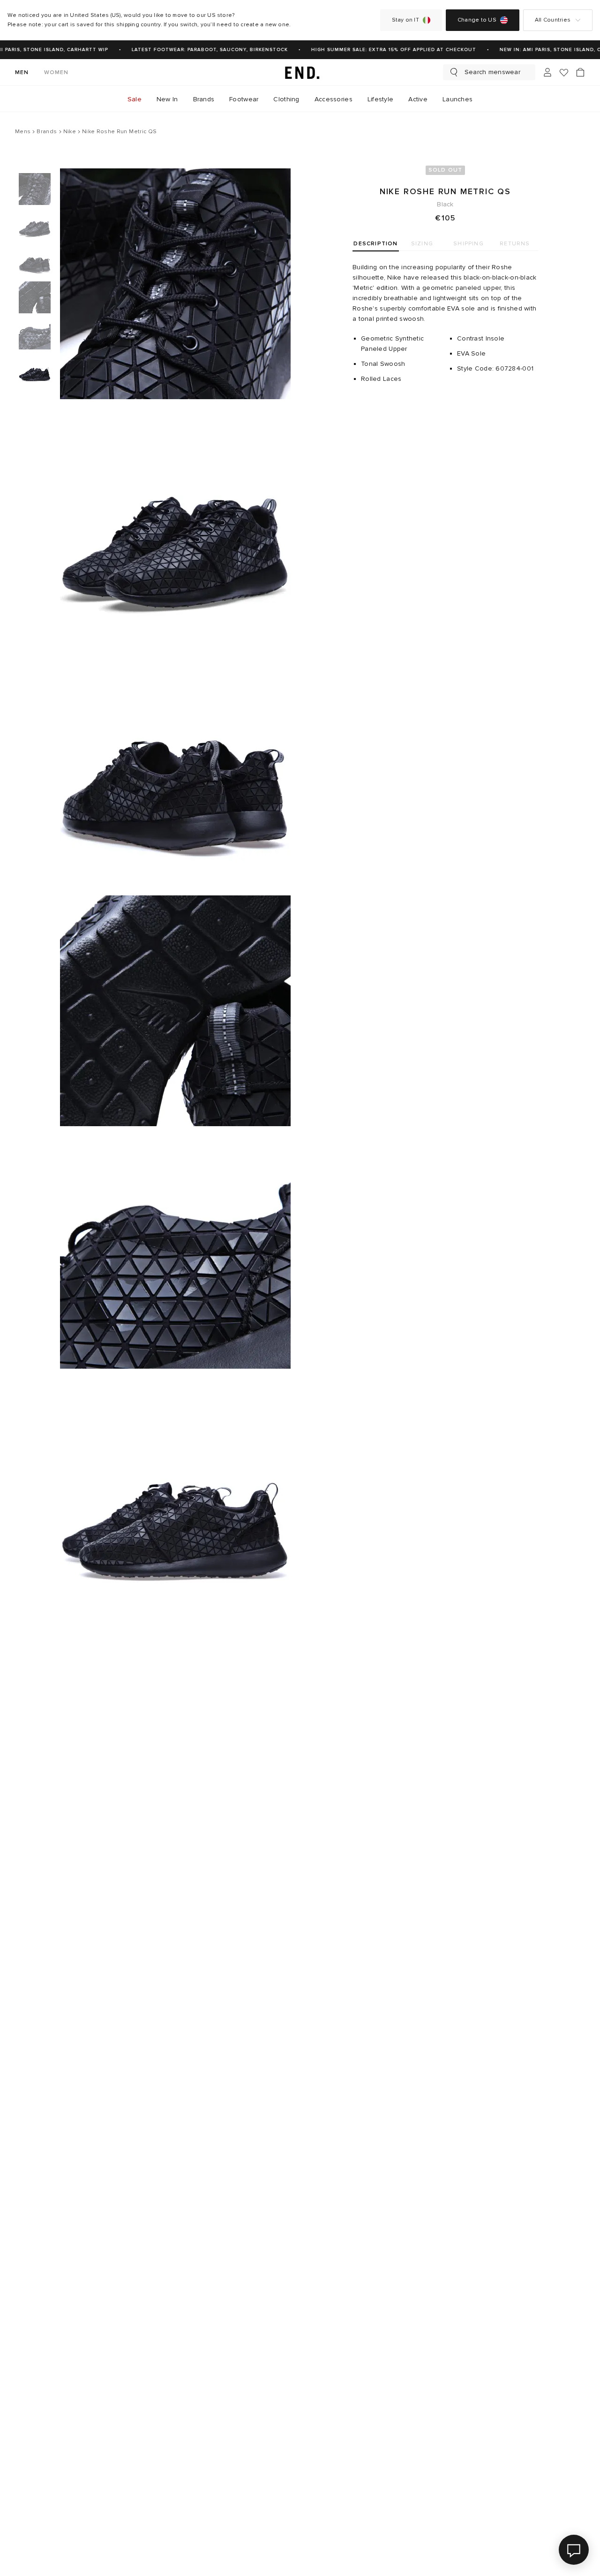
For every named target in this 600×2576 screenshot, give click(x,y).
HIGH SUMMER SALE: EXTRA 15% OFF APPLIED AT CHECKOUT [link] (384, 50)
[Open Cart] (580, 72)
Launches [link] (457, 99)
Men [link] (22, 72)
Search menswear (492, 72)
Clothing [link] (286, 99)
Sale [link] (135, 99)
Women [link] (56, 72)
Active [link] (418, 99)
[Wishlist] (564, 72)
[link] (300, 72)
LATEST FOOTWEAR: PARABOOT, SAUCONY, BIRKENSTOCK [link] (200, 50)
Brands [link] (204, 99)
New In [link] (167, 99)
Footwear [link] (244, 99)
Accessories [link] (334, 99)
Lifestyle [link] (381, 99)
